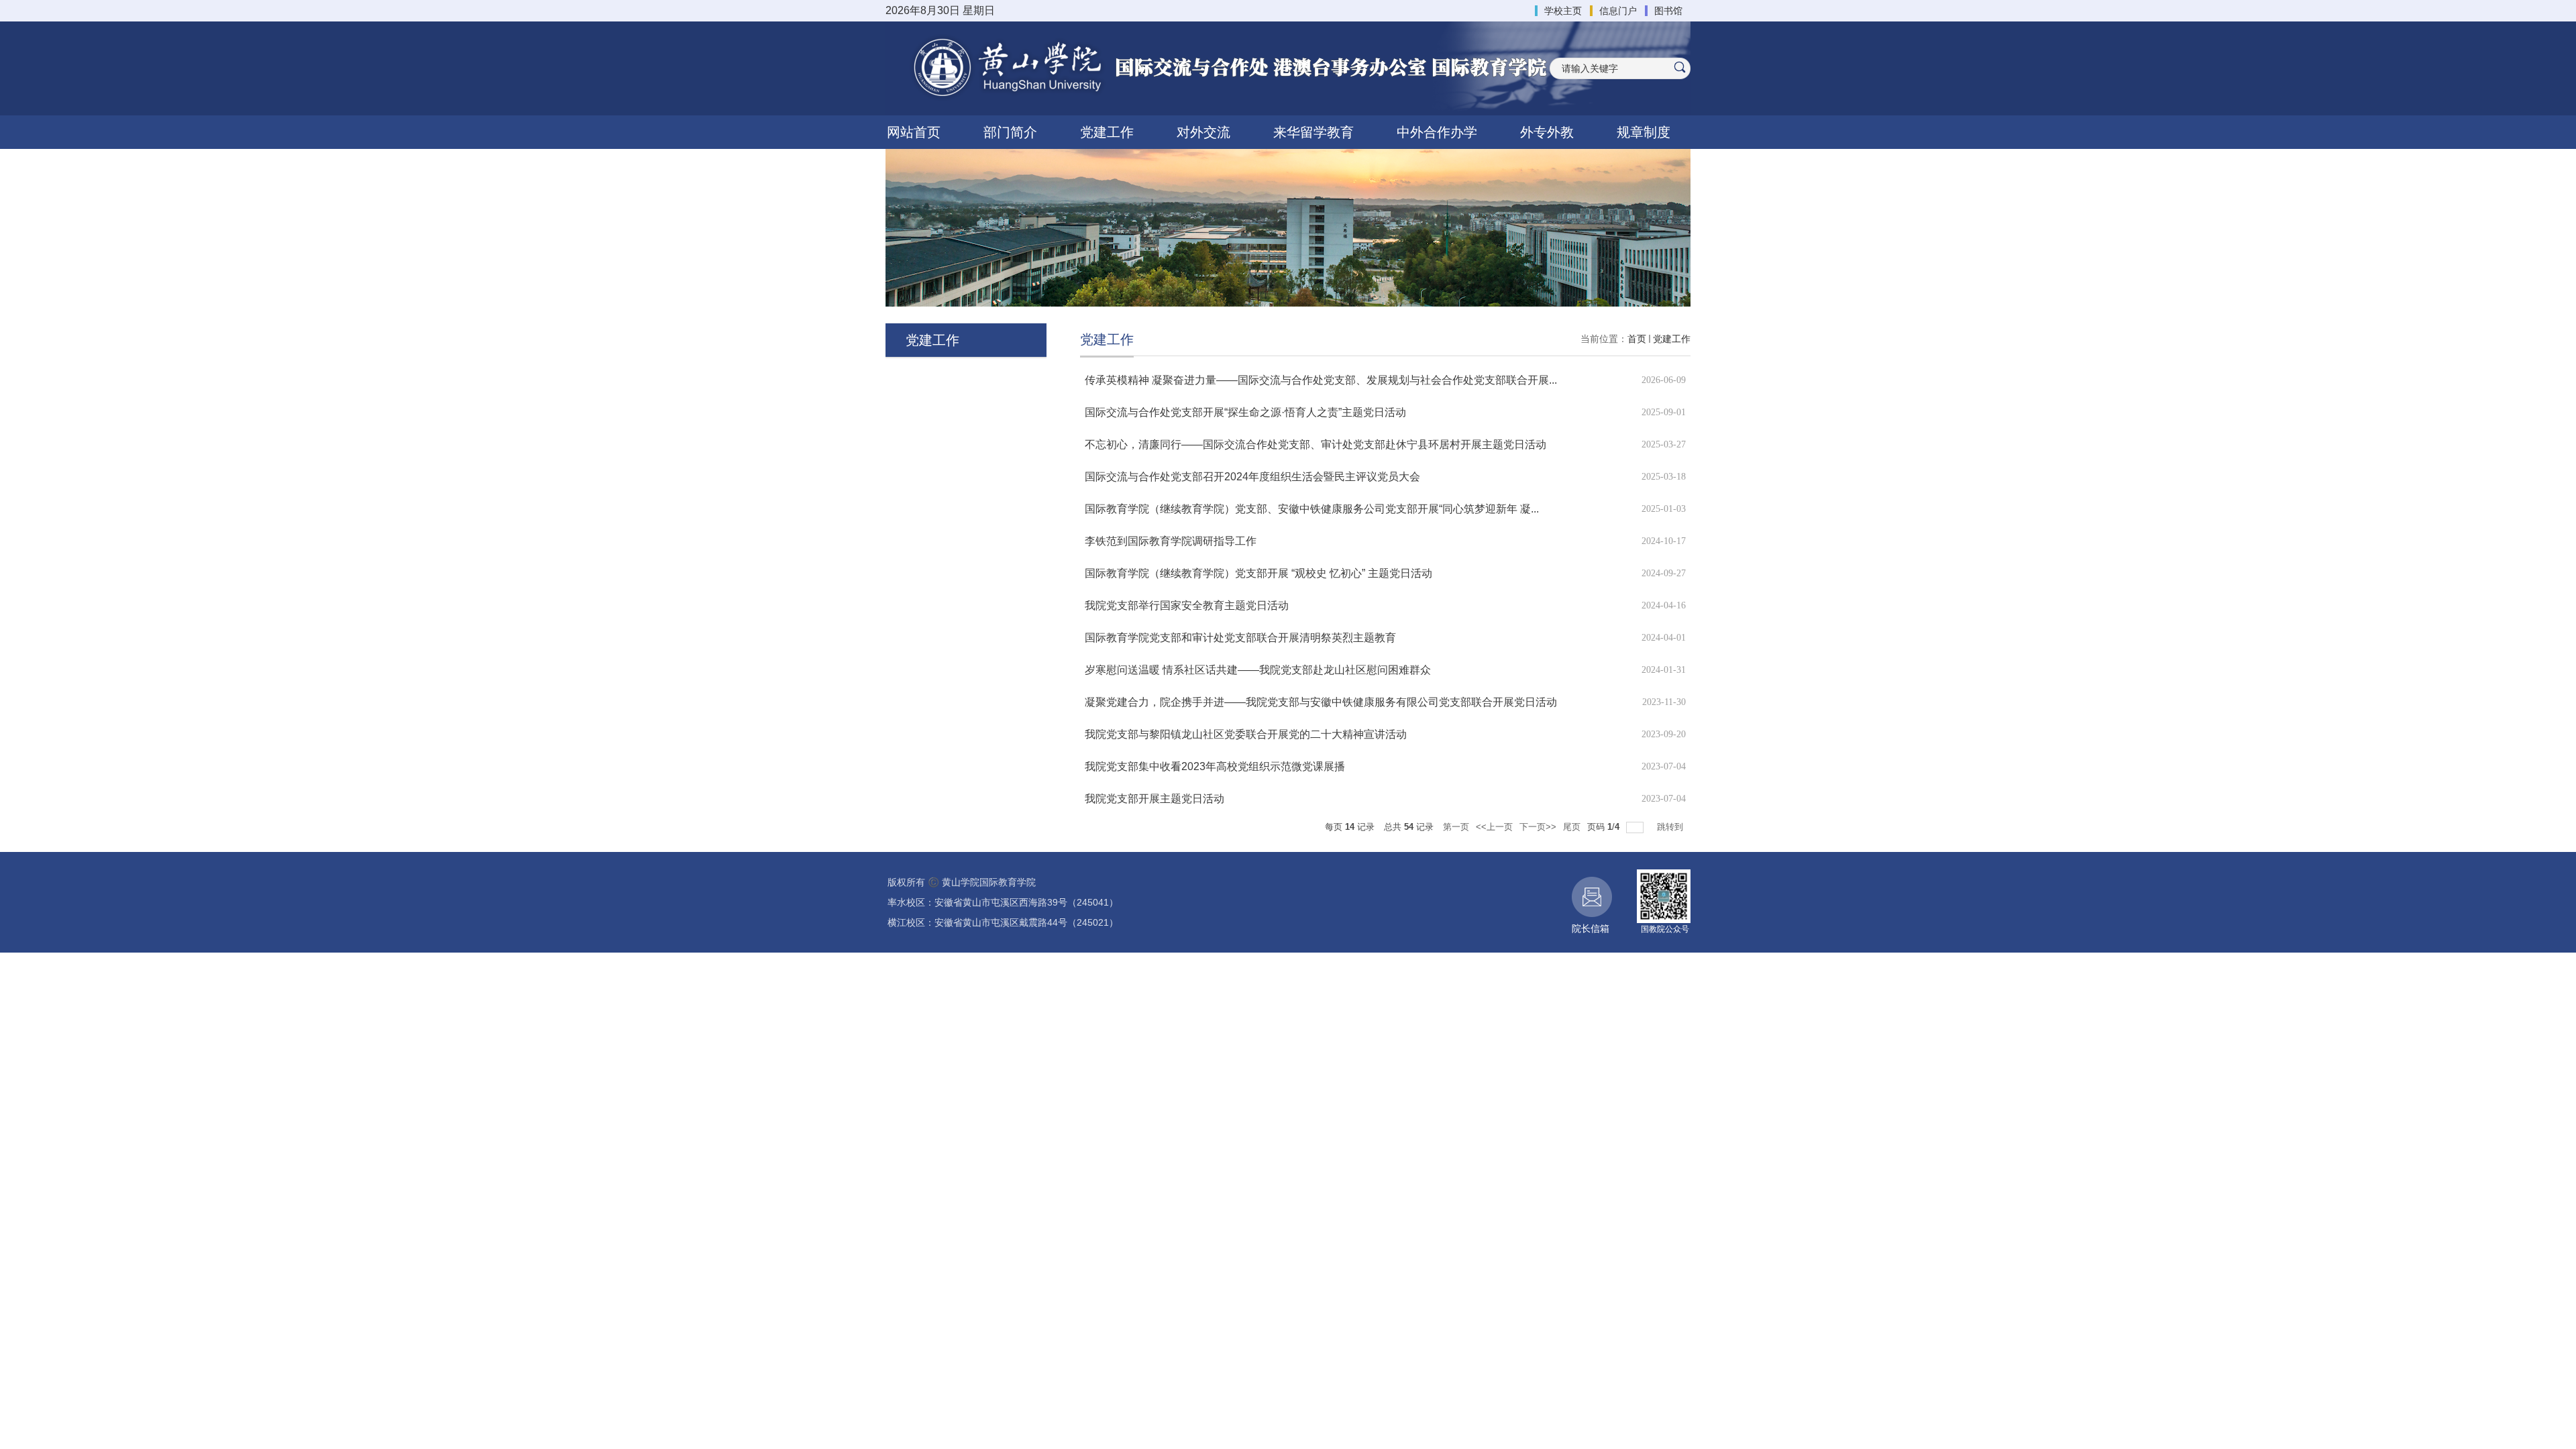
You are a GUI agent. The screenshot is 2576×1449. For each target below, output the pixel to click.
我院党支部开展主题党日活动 (1155, 799)
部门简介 (1010, 132)
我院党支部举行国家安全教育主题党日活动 (1187, 605)
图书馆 (1668, 11)
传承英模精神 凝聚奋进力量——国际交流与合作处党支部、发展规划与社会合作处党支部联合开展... (1321, 380)
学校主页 (1563, 11)
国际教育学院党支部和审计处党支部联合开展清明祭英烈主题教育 (1240, 638)
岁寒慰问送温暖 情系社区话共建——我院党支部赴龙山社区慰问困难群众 (1258, 670)
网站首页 (914, 132)
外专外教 (1547, 132)
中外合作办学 (1437, 132)
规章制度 (1644, 132)
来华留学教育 (1313, 132)
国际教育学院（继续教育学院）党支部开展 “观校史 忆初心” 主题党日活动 (1258, 573)
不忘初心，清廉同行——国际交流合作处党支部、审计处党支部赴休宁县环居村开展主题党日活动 (1316, 444)
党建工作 (1107, 132)
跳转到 (1671, 827)
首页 (1637, 339)
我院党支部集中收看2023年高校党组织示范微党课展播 (1215, 766)
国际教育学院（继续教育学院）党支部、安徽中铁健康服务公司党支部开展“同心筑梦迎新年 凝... (1312, 509)
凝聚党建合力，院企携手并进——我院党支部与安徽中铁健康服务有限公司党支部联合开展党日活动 (1321, 702)
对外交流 (1203, 132)
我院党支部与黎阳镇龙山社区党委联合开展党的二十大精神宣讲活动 (1246, 734)
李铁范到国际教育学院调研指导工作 (1171, 541)
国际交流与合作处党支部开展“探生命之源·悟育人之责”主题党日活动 (1245, 412)
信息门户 (1618, 11)
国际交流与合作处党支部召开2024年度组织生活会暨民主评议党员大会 (1252, 477)
